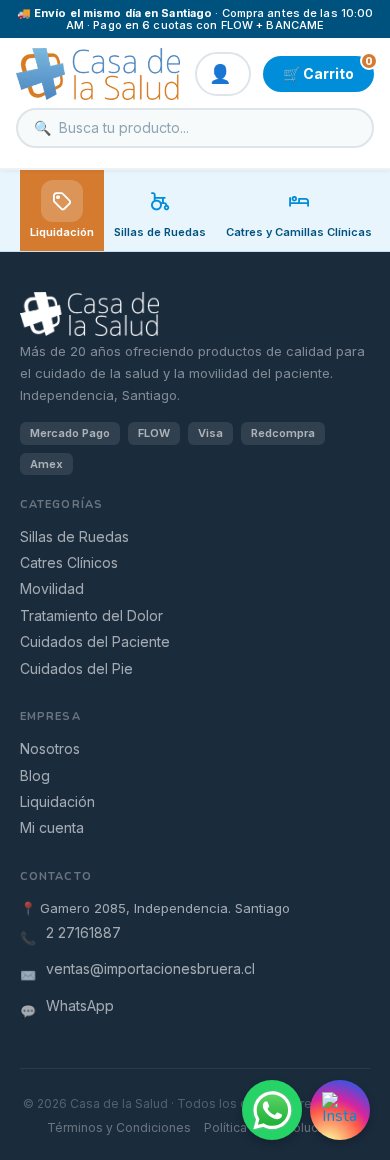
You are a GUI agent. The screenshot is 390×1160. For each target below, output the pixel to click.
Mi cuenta (52, 827)
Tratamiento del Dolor (91, 615)
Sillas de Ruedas (74, 536)
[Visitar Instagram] (340, 1110)
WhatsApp (80, 1005)
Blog (35, 775)
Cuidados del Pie (76, 668)
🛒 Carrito (328, 69)
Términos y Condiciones (119, 1127)
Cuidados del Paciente (95, 641)
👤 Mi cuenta (223, 74)
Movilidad (52, 588)
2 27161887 (83, 932)
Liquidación (62, 232)
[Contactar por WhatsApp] (272, 1110)
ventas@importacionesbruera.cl (150, 968)
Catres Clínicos (69, 562)
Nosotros (50, 748)
